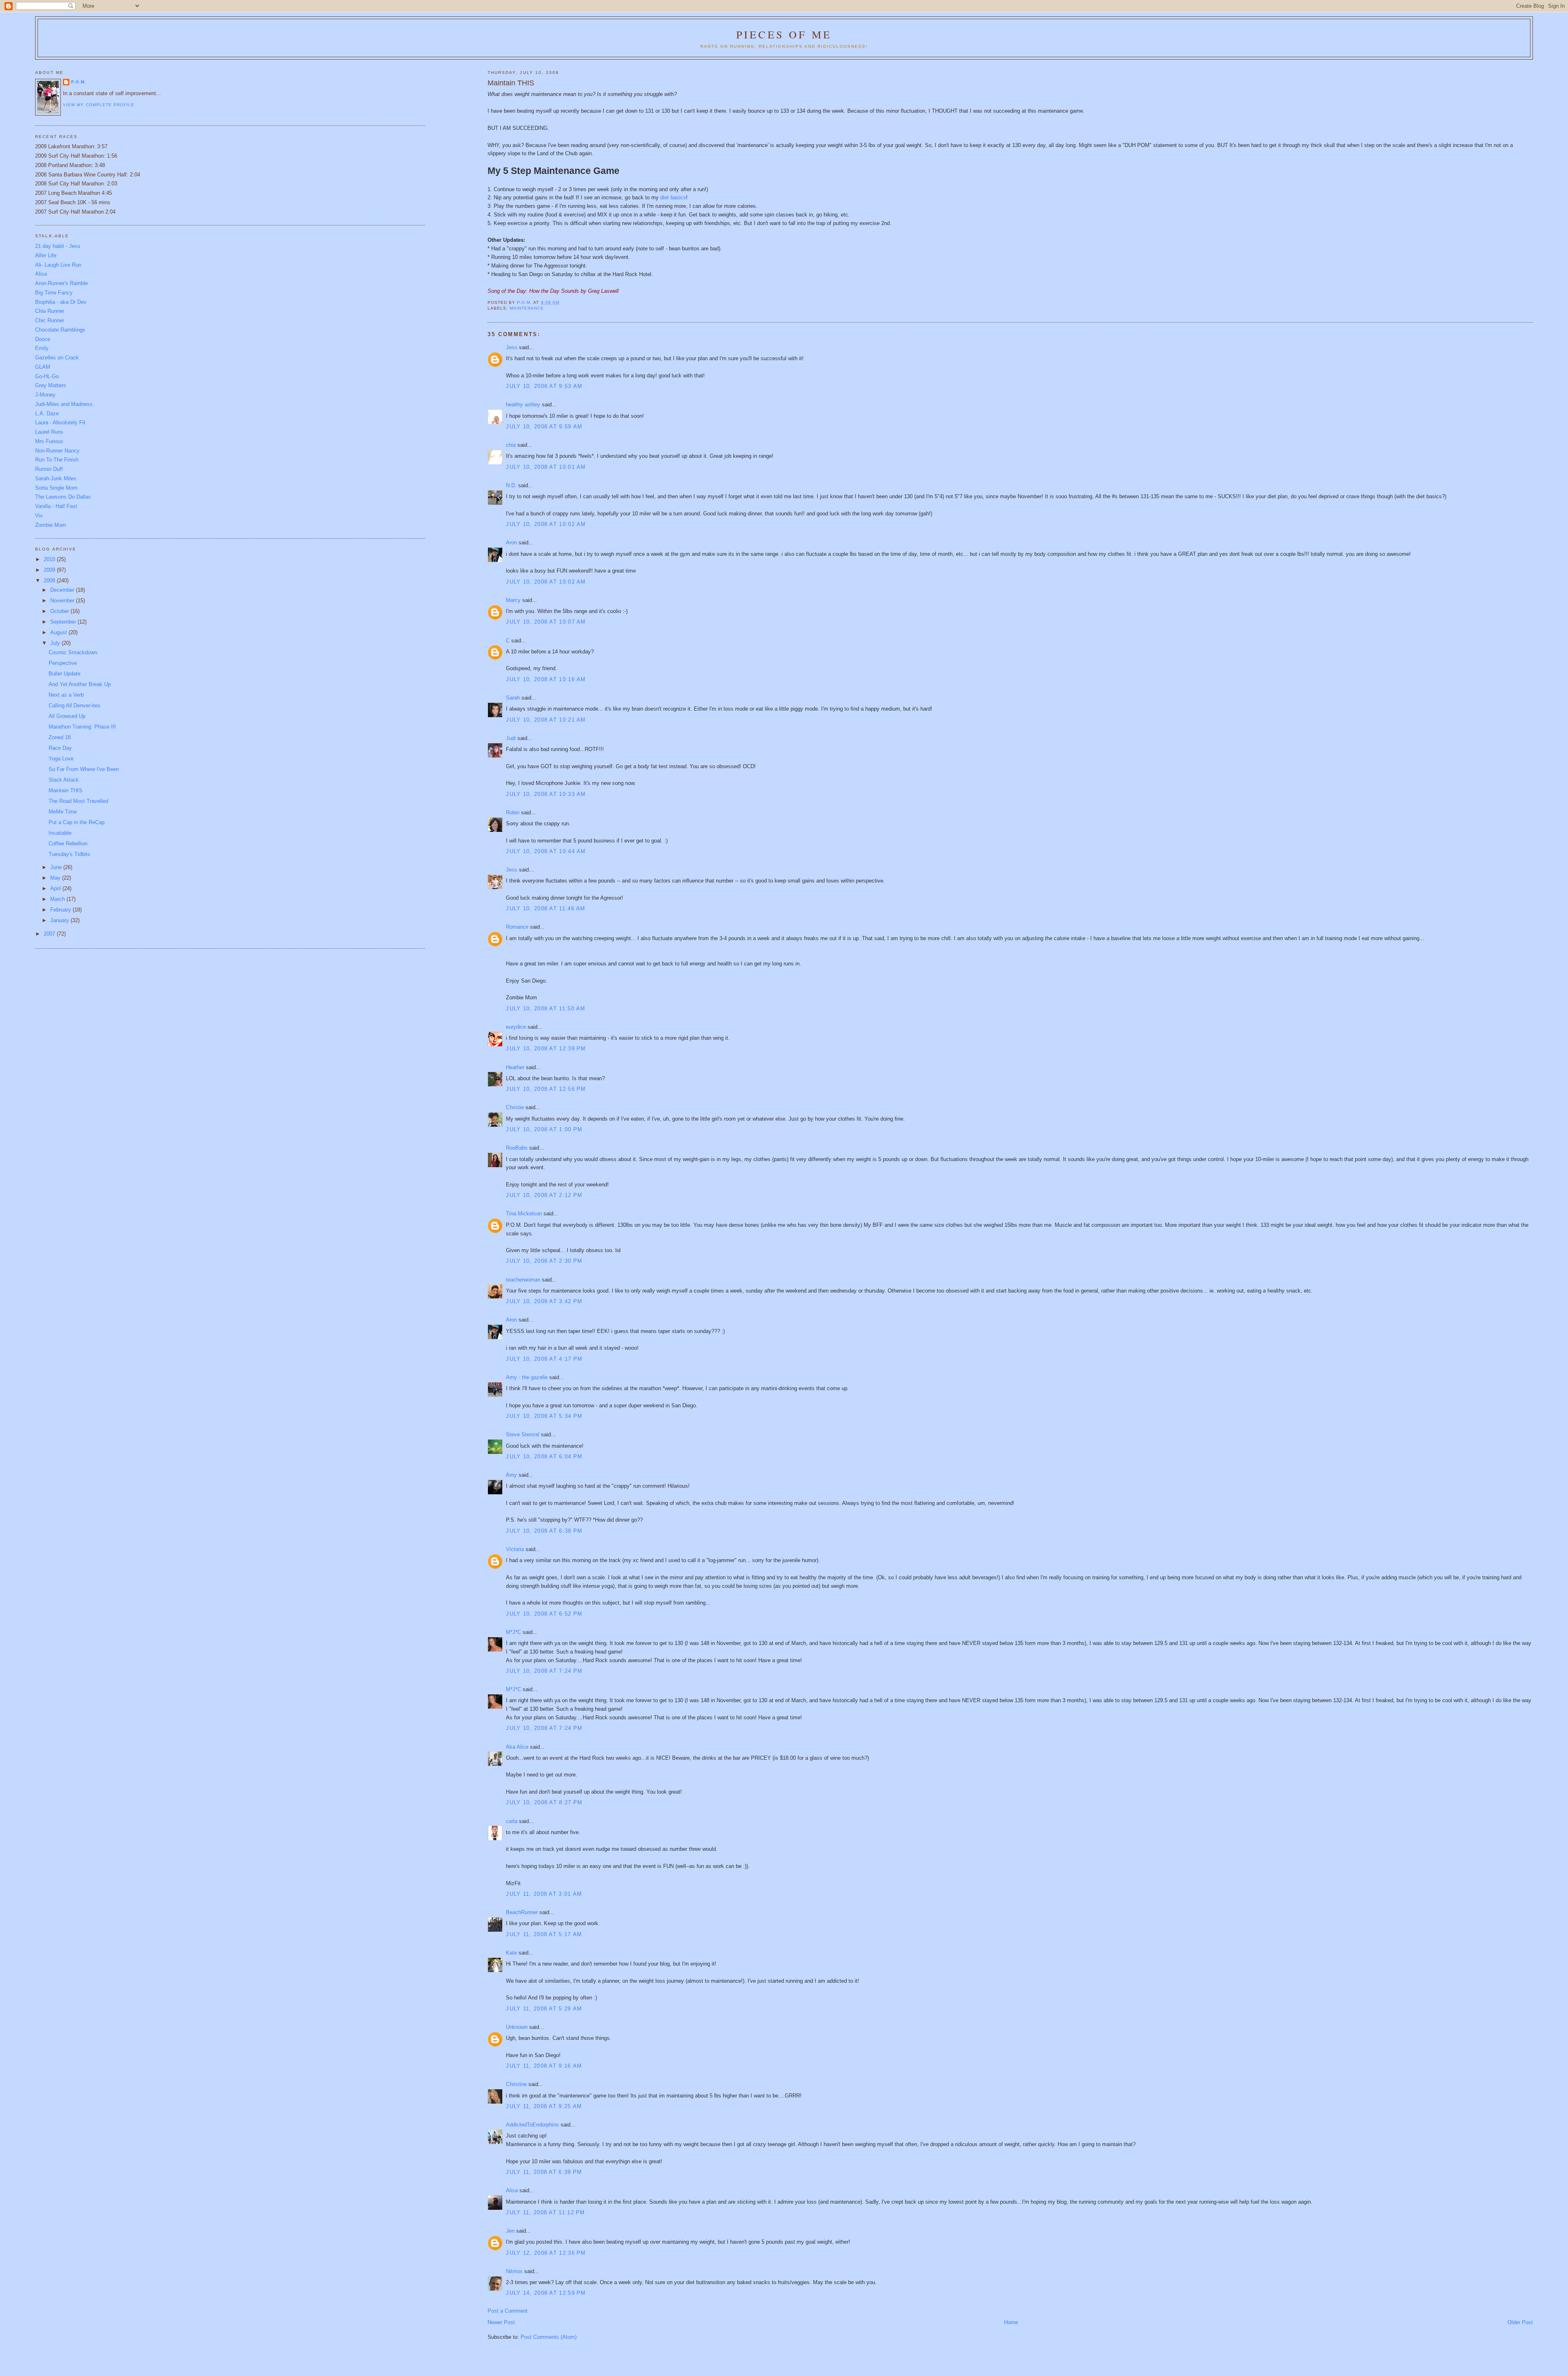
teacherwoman (523, 1280)
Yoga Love (61, 759)
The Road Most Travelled (78, 801)
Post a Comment (508, 2311)
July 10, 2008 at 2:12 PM (544, 1195)
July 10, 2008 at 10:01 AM (546, 467)
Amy (511, 1475)
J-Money (45, 395)
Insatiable (60, 833)
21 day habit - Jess (58, 246)
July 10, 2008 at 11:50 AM (546, 1009)
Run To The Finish (57, 460)
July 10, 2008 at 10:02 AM (546, 524)
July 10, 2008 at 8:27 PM (544, 1802)
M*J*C (513, 1632)
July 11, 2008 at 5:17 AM (544, 1934)
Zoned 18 (60, 737)
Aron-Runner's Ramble (61, 283)
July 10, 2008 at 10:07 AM (546, 622)
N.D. (511, 485)
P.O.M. (79, 82)
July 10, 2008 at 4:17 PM (544, 1359)
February (61, 910)
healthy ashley (523, 405)
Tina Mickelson (524, 1214)
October (60, 611)
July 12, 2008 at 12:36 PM (546, 2253)
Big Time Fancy (54, 293)
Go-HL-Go (47, 376)
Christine (516, 2084)
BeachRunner (522, 1912)
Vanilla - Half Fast (56, 506)
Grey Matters (51, 385)
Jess (512, 347)
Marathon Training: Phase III (82, 727)
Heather (515, 1067)
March (58, 899)
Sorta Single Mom (56, 488)
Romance (517, 927)
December (63, 590)
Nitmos (514, 2271)
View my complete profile (98, 105)
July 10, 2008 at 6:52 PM (544, 1614)
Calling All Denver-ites (75, 705)
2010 (50, 559)
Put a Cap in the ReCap (77, 822)
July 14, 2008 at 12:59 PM (546, 2293)
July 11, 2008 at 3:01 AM (544, 1894)
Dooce (43, 339)
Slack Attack (64, 780)
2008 (50, 581)
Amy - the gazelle (527, 1377)
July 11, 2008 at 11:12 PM (546, 2212)
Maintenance (527, 308)
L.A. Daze (47, 413)
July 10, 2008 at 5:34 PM (544, 1416)
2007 (50, 934)
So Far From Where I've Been (84, 769)
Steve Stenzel (523, 1434)
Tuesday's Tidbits (69, 854)
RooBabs (517, 1148)
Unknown (517, 2027)
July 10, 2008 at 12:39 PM (546, 1049)
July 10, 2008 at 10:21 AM (546, 720)
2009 (50, 570)
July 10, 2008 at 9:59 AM (544, 427)
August (59, 632)
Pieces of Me (784, 34)
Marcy (513, 600)
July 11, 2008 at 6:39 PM (544, 2172)
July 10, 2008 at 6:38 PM (544, 1531)
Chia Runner (50, 311)
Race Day (60, 748)
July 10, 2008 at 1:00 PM (544, 1129)
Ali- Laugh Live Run (58, 265)
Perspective (63, 663)
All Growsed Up (67, 716)
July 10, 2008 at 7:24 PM (544, 1671)
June (57, 867)
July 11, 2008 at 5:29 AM (544, 2009)
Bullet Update (65, 674)
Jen (510, 2231)
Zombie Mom (51, 525)
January (60, 920)
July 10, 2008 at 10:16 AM (546, 679)
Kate (511, 1953)
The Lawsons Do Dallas (63, 497)
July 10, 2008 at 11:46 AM (546, 908)
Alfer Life (46, 255)
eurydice (516, 1027)
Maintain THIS (66, 790)
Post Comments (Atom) (549, 2337)
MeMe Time (63, 812)
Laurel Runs (49, 432)
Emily (42, 348)
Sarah (513, 698)
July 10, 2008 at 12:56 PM (546, 1089)
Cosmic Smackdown (73, 652)
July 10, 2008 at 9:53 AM (544, 386)
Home (1011, 2322)
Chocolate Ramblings (60, 330)
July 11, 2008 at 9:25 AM (544, 2106)
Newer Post (501, 2322)
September (64, 622)
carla (512, 1821)
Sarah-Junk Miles (56, 478)
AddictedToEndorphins (532, 2125)
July (56, 643)
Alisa (512, 2190)
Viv (39, 516)
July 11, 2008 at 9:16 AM (544, 2066)
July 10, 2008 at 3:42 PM (544, 1301)
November (63, 601)
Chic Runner (50, 320)
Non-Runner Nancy (57, 451)
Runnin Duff (49, 469)
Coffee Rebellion (68, 844)
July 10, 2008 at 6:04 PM (544, 1457)
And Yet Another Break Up (80, 684)
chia (511, 445)
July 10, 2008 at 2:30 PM (544, 1261)
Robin (513, 812)
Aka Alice (517, 1747)
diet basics (673, 197)
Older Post (1520, 2322)
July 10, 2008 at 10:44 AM (546, 851)
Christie (515, 1107)
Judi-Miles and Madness (64, 404)
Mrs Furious (49, 441)
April (56, 888)
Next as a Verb (66, 695)
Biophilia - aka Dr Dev (61, 302)
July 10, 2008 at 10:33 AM (546, 794)
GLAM (43, 367)
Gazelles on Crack (57, 358)
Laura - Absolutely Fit (60, 422)
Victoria (515, 1549)
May (56, 878)
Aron (511, 543)
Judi (511, 738)
